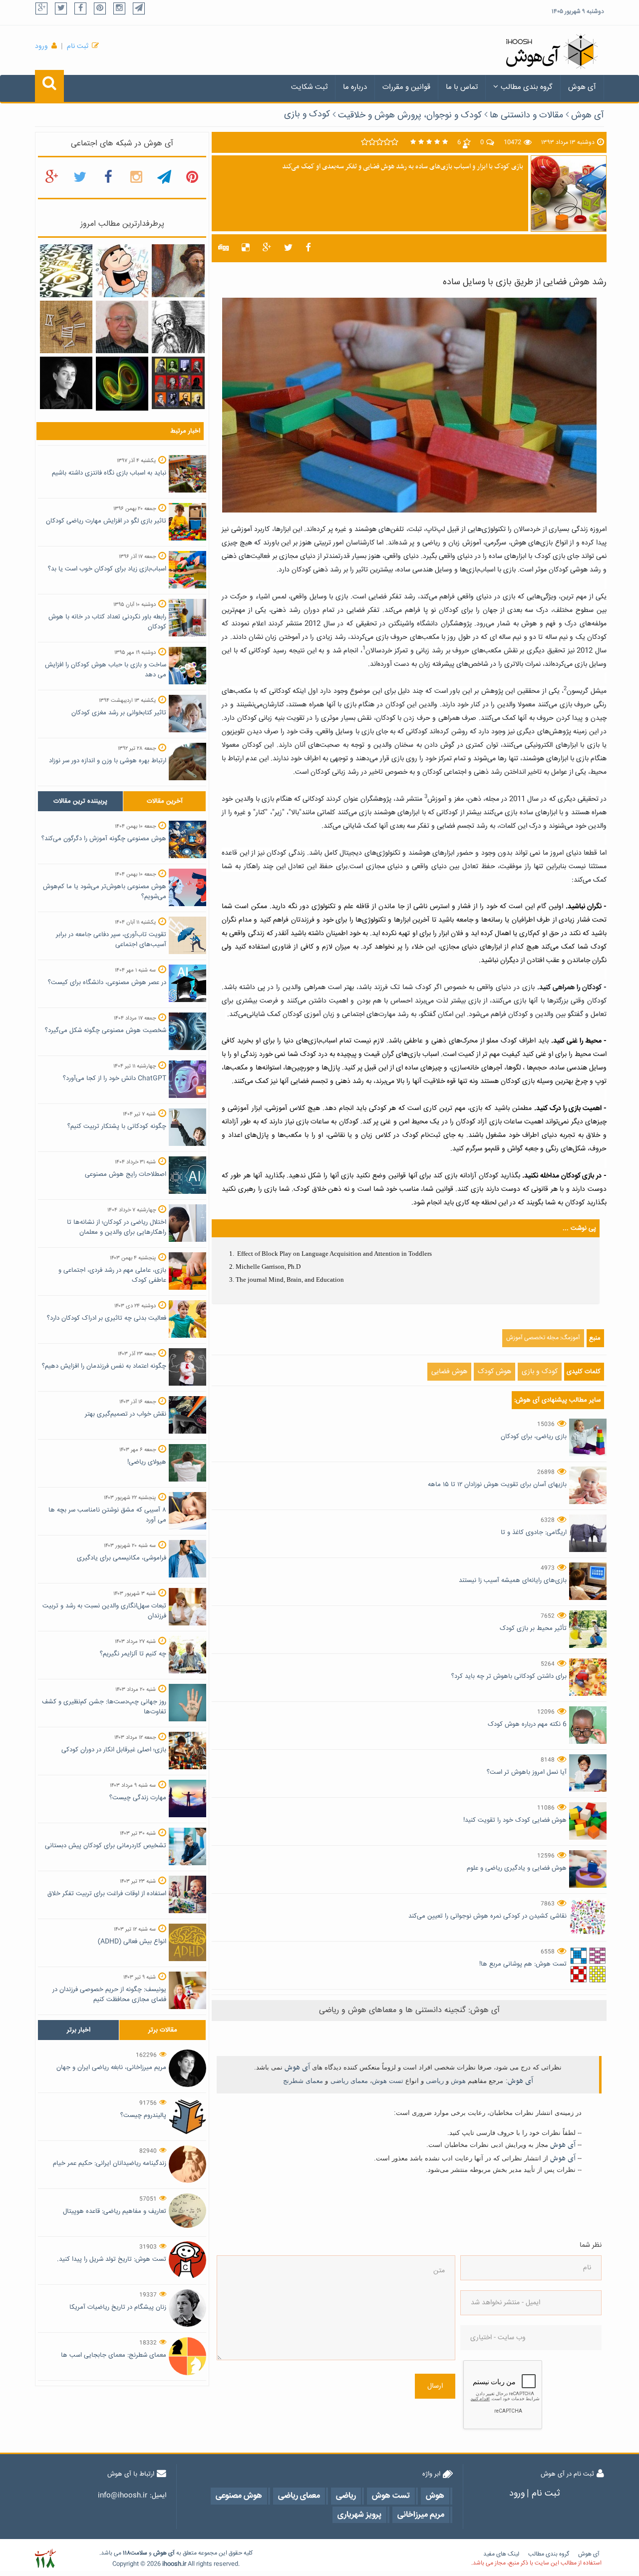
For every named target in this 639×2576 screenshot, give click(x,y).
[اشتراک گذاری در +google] (267, 248)
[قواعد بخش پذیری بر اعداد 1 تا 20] (66, 271)
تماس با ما (462, 87)
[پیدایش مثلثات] (178, 271)
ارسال (435, 2386)
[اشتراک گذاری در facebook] (308, 248)
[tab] (80, 801)
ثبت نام (78, 46)
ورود (41, 46)
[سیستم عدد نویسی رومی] (66, 327)
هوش (458, 2081)
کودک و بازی (307, 114)
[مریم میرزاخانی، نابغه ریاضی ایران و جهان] (66, 383)
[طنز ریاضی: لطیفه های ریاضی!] (122, 271)
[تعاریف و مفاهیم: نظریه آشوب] (122, 384)
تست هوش (388, 2081)
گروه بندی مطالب (527, 87)
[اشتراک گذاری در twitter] (288, 248)
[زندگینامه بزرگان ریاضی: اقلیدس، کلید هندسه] (178, 327)
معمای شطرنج (303, 2081)
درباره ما (355, 87)
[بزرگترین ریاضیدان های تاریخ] (178, 383)
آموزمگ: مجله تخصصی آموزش (543, 1338)
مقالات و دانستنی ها (526, 115)
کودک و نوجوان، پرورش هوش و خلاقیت (410, 115)
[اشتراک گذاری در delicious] (246, 248)
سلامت (139, 2553)
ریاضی (435, 2081)
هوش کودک (494, 1372)
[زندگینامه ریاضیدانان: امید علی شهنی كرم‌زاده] (122, 327)
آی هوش (582, 87)
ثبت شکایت (309, 87)
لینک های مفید (501, 2554)
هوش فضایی (449, 1372)
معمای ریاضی (349, 2081)
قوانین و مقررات (406, 87)
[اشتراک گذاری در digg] (223, 248)
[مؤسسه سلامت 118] (45, 2559)
